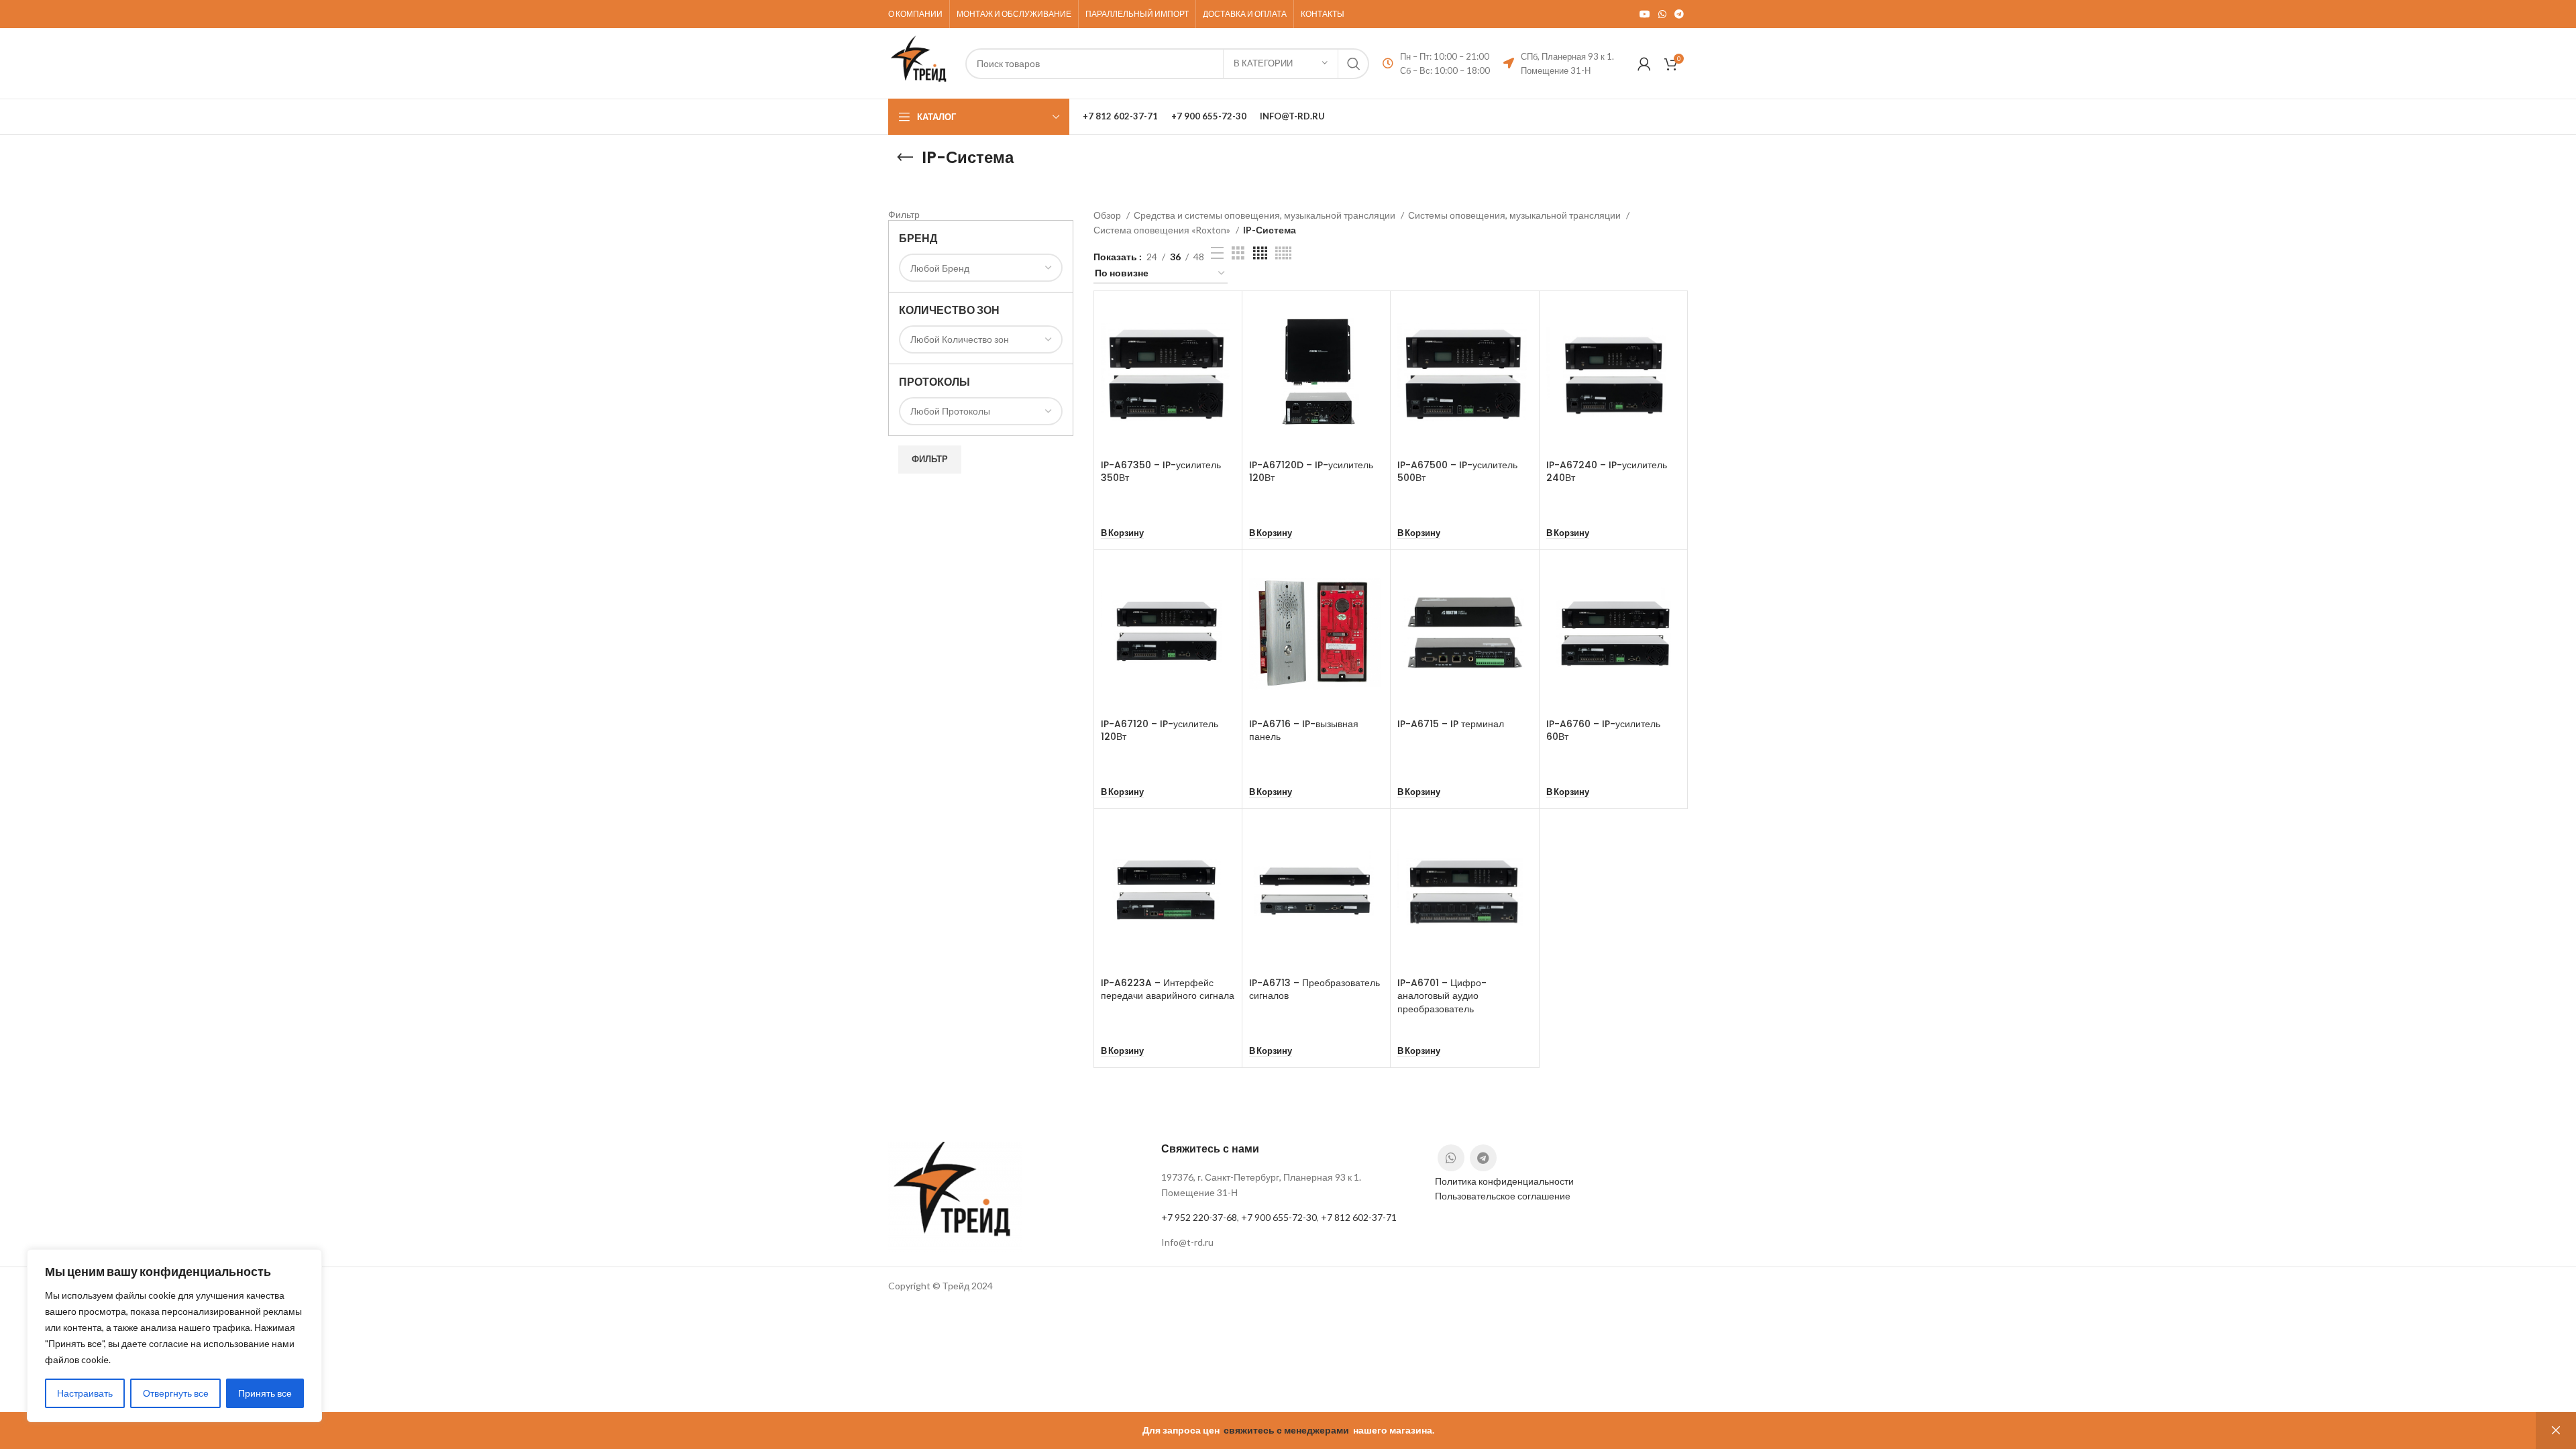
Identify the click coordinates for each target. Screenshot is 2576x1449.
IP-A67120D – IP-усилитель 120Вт (1311, 472)
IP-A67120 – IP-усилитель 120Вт (1160, 731)
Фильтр (930, 459)
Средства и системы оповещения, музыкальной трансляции (1266, 215)
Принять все (265, 1393)
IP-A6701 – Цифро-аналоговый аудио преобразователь (1442, 996)
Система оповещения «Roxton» (1163, 230)
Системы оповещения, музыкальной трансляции (1515, 215)
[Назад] (905, 158)
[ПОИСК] (1354, 64)
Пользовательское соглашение (1503, 1196)
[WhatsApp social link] (1662, 14)
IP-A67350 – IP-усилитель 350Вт (1161, 472)
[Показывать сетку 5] (1283, 253)
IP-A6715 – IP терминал (1451, 724)
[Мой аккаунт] (1644, 64)
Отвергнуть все (176, 1393)
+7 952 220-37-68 (1199, 1217)
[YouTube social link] (1645, 14)
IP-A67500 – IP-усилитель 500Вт (1457, 472)
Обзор (1108, 215)
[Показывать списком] (1217, 253)
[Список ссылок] (1288, 1242)
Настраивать (85, 1393)
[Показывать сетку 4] (1260, 253)
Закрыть (2556, 1431)
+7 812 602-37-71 (1359, 1217)
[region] (174, 1336)
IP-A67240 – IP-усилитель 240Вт (1607, 472)
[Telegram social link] (1679, 14)
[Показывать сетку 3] (1238, 253)
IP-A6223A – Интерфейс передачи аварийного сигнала (1168, 989)
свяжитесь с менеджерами (1286, 1430)
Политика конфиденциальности (1504, 1181)
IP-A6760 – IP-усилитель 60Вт (1603, 731)
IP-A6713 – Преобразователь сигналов (1314, 989)
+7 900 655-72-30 (1279, 1217)
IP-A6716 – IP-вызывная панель (1304, 731)
